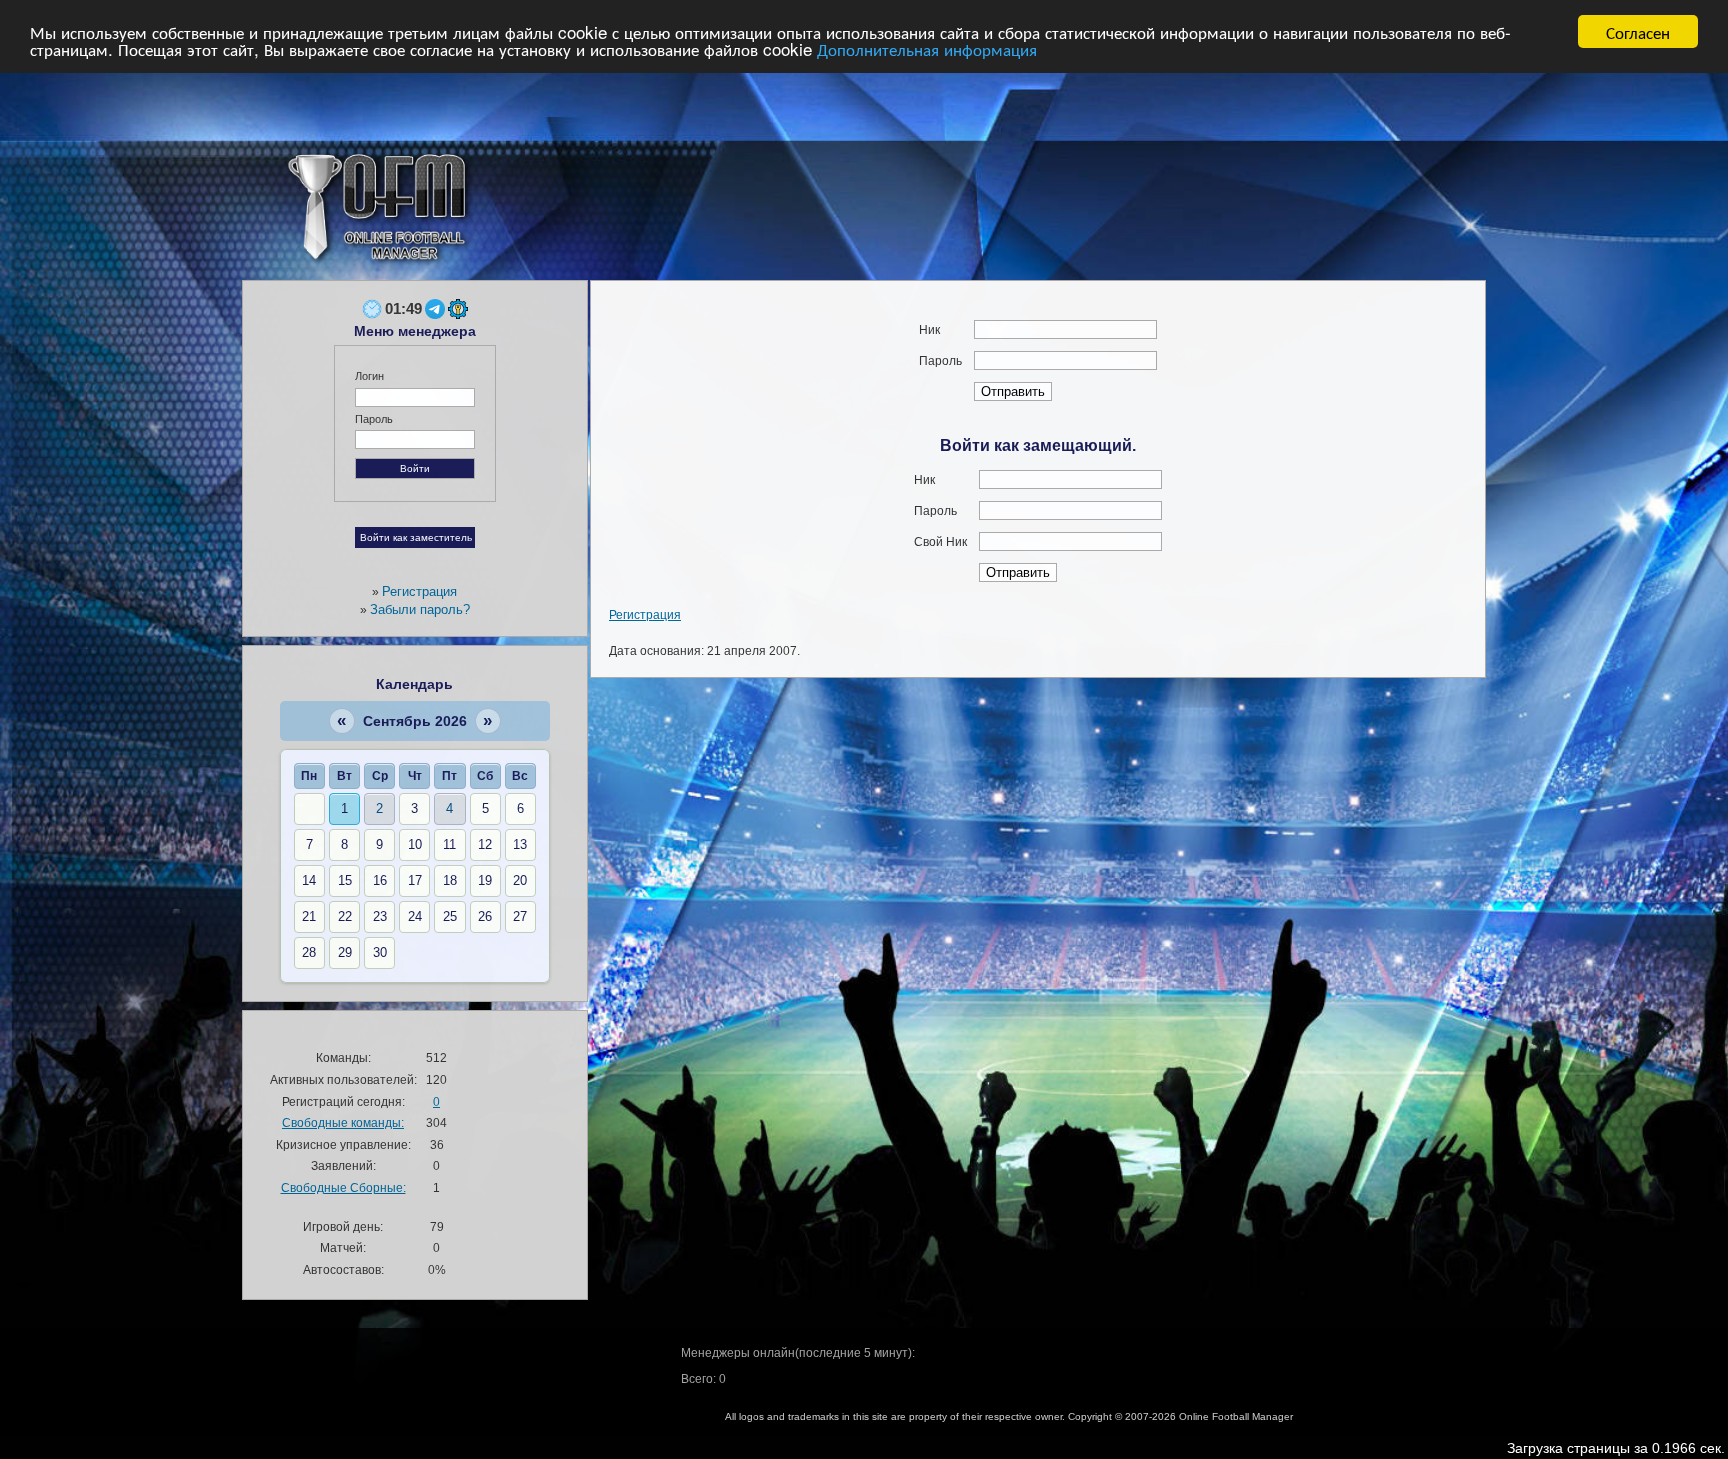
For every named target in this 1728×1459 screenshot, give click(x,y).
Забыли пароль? (420, 609)
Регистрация (645, 614)
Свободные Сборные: (343, 1187)
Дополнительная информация (927, 49)
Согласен (1638, 31)
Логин (369, 376)
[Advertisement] (1050, 190)
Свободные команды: (343, 1122)
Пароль (374, 419)
